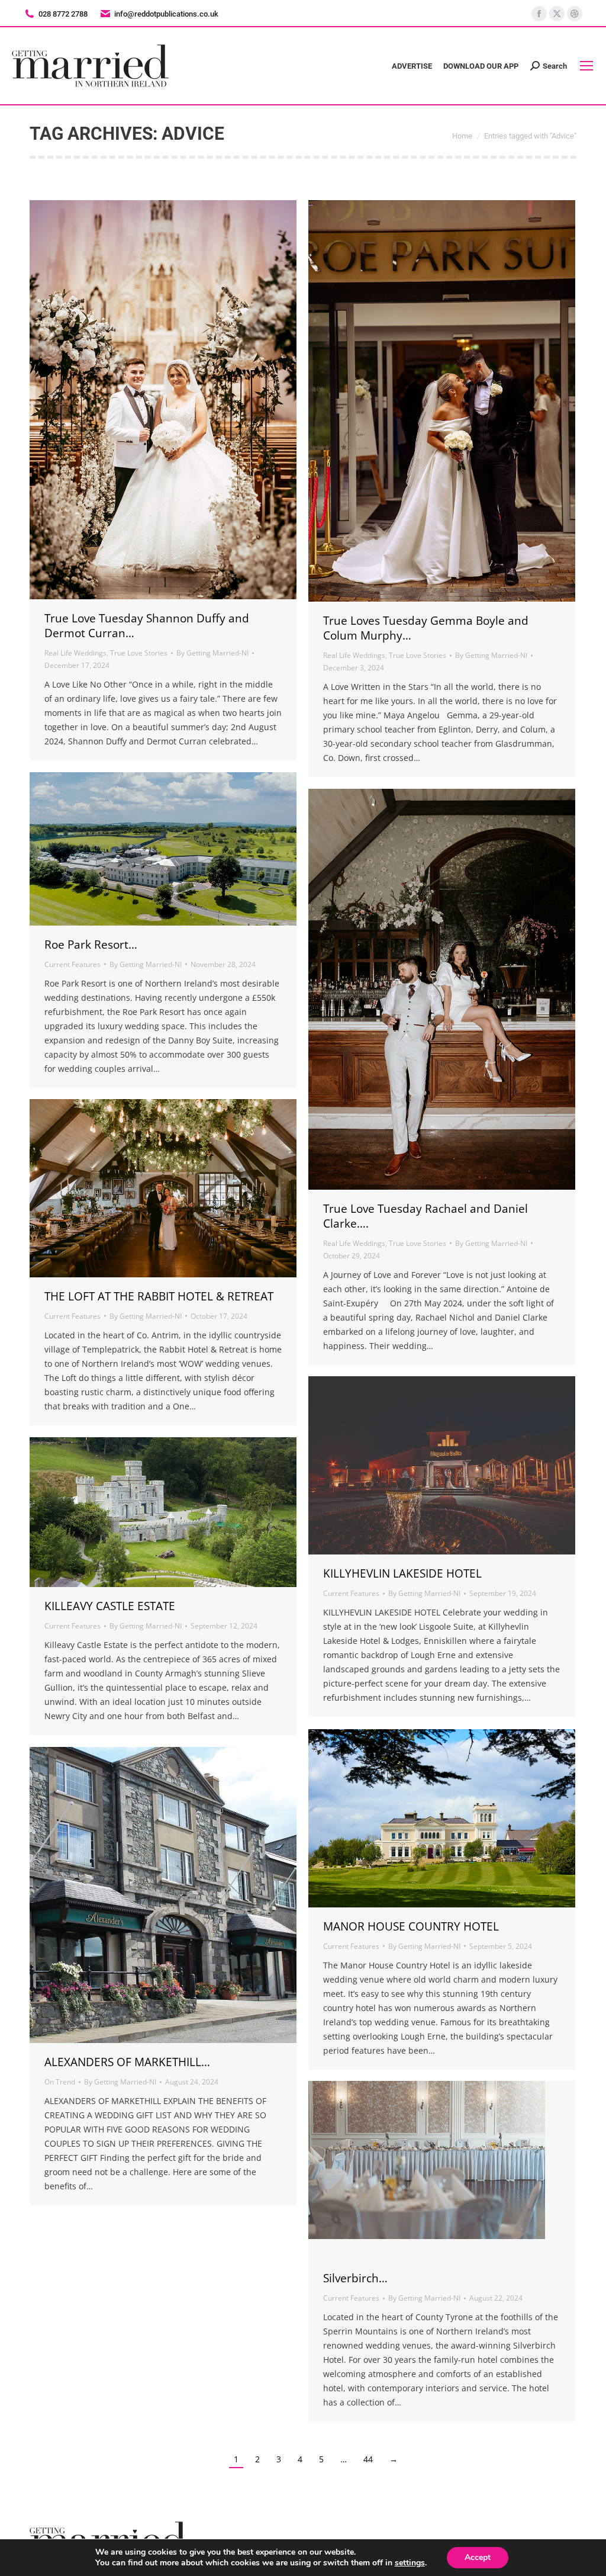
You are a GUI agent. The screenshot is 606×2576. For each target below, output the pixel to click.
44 (368, 2459)
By (212, 653)
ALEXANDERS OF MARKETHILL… (127, 2062)
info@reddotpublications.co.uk (166, 14)
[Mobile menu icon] (586, 66)
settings (410, 2563)
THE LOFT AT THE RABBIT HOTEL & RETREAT (159, 1296)
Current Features (72, 964)
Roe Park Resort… (91, 945)
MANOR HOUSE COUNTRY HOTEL (411, 1926)
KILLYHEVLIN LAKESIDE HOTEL (402, 1573)
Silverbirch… (355, 2278)
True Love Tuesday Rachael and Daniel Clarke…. (426, 1216)
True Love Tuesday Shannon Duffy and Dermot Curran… (147, 626)
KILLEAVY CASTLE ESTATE (110, 1606)
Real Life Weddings (75, 653)
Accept (478, 2557)
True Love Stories (139, 653)
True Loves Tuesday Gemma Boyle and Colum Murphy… (426, 628)
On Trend (60, 2082)
